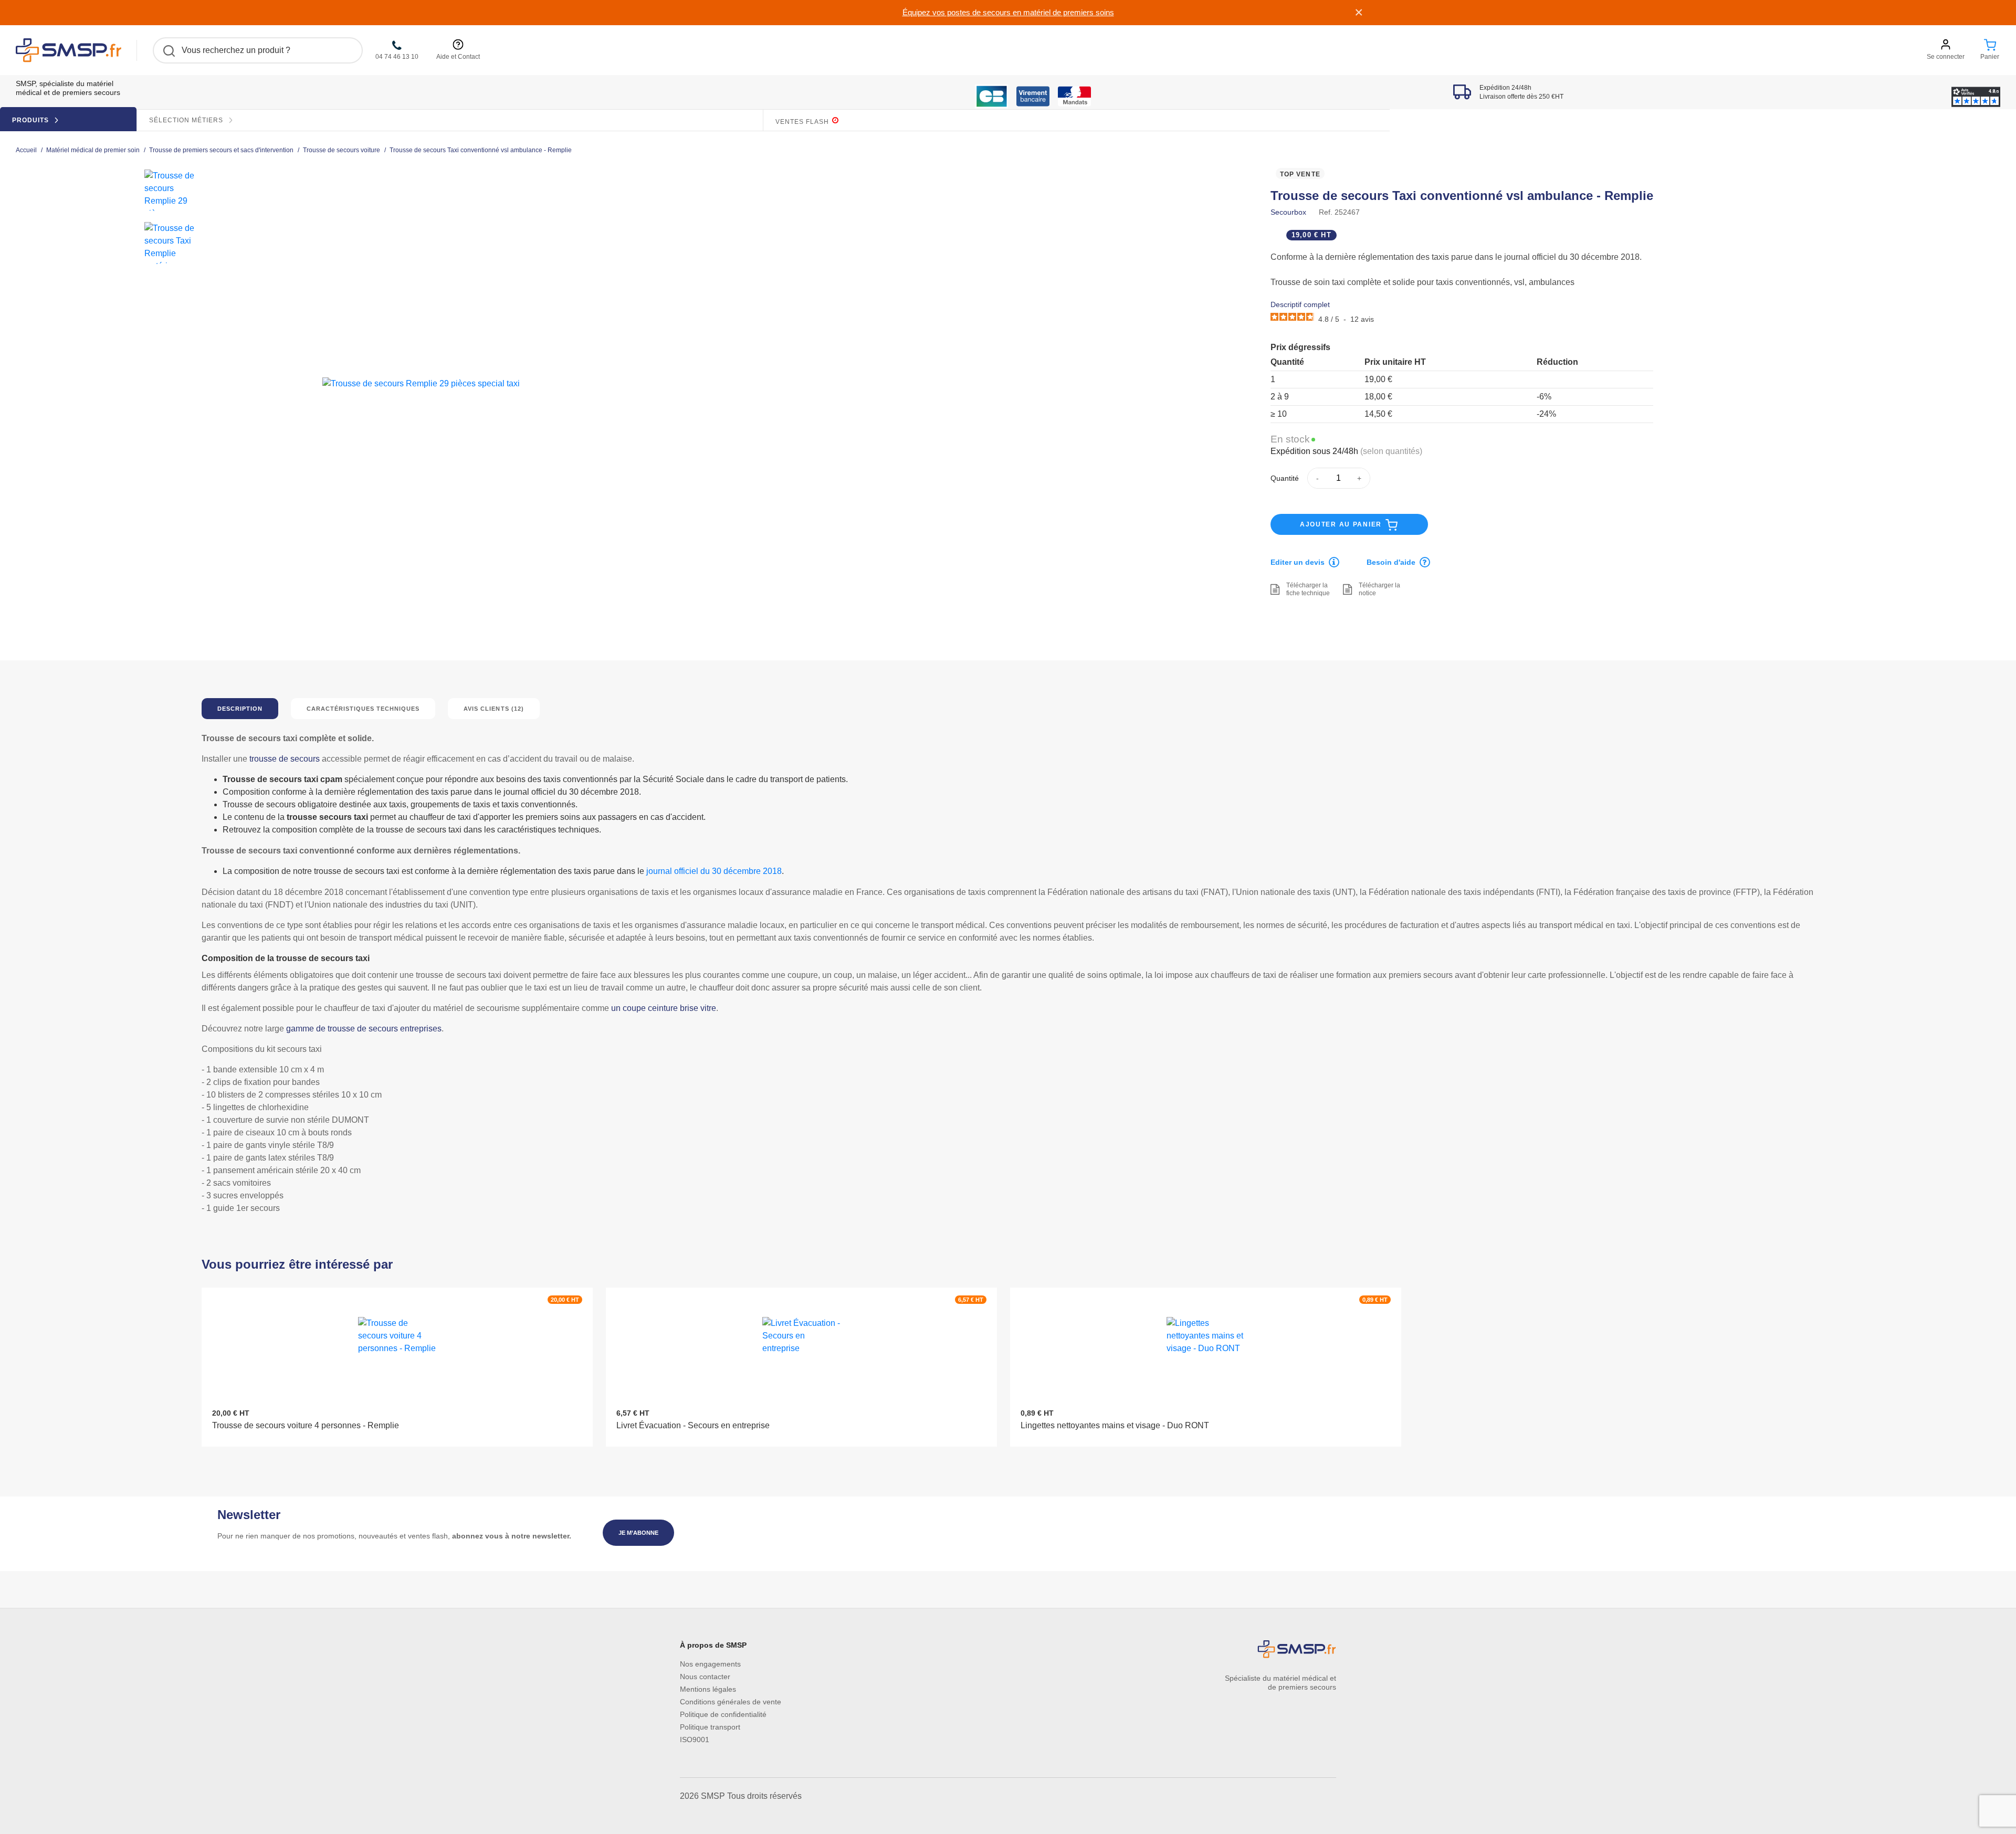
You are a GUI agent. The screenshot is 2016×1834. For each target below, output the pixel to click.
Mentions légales (708, 1689)
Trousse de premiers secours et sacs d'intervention (221, 150)
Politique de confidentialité (723, 1714)
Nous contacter (705, 1677)
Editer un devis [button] (1298, 562)
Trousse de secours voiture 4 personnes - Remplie (306, 1425)
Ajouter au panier (1342, 524)
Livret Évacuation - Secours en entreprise (693, 1425)
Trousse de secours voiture (342, 150)
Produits (31, 120)
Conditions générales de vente (731, 1702)
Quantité (1285, 478)
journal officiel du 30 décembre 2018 (714, 871)
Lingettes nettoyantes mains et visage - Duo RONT (1115, 1425)
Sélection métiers (187, 120)
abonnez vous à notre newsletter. (512, 1536)
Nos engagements (710, 1664)
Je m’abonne (638, 1533)
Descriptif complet (1300, 304)
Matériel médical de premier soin (93, 150)
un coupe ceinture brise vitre (664, 1008)
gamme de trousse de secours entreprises (364, 1029)
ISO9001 (695, 1740)
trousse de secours (285, 759)
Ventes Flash (803, 122)
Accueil (26, 150)
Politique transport (710, 1727)
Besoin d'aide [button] (1391, 562)
